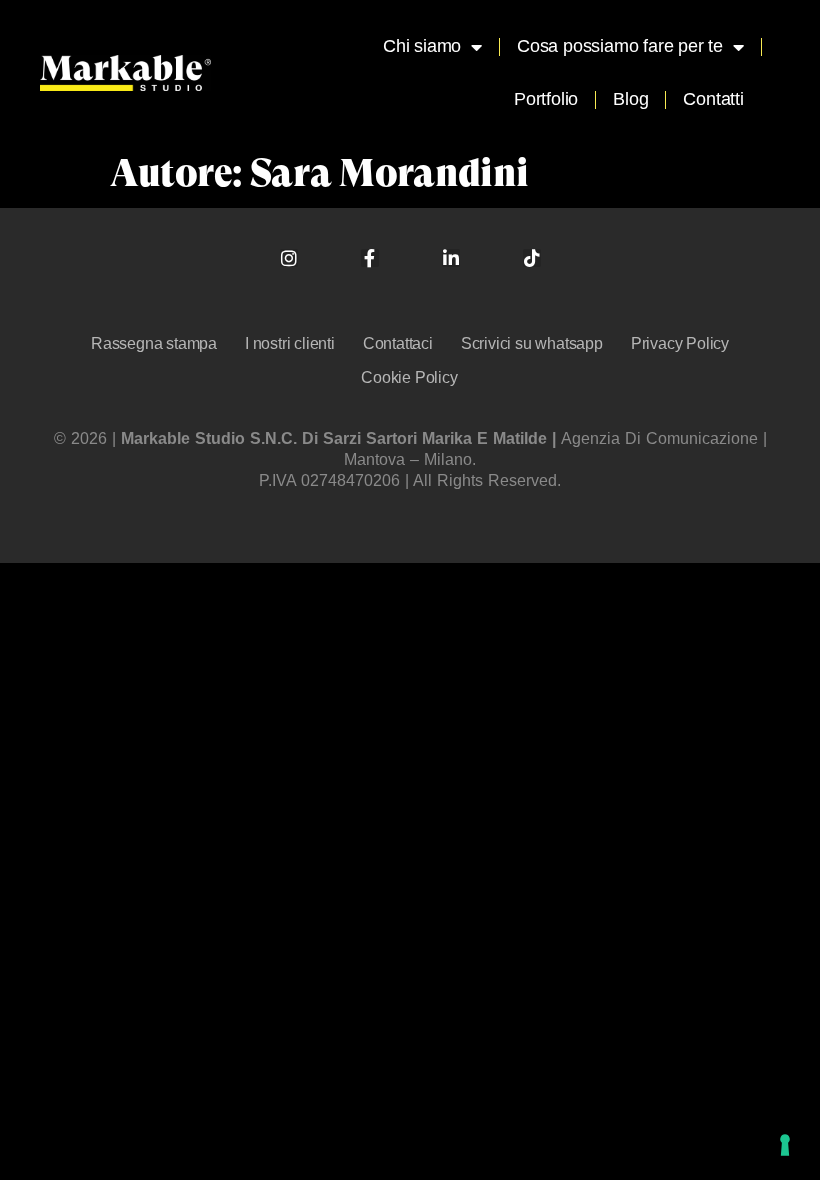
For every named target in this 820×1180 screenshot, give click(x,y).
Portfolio (546, 99)
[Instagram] (289, 258)
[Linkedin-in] (451, 258)
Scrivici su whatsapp (532, 343)
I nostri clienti (290, 343)
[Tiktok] (532, 258)
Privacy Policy (680, 343)
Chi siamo (422, 46)
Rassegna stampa (154, 343)
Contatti (713, 99)
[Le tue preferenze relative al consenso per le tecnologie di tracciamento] (785, 1145)
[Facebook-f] (370, 258)
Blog (630, 99)
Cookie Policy (409, 377)
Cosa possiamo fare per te (620, 46)
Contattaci (398, 343)
